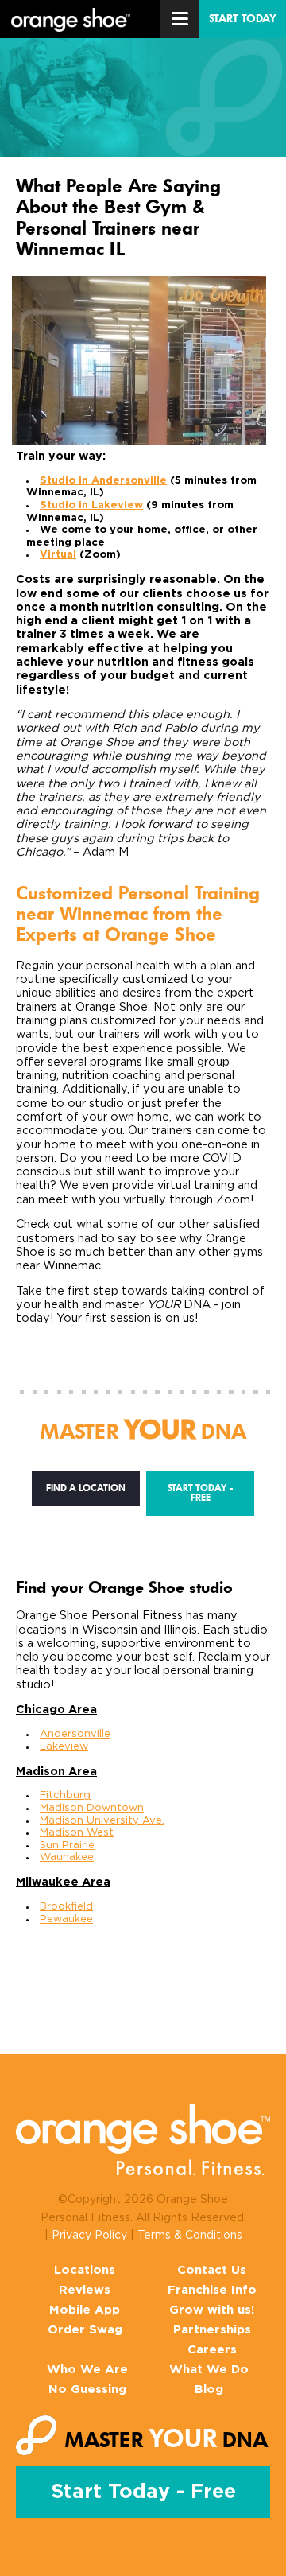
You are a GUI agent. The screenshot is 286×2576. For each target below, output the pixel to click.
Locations (85, 2270)
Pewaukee (66, 1919)
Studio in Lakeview (91, 505)
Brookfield (66, 1907)
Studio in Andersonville (103, 481)
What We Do (209, 2370)
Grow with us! (212, 2310)
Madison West (77, 1833)
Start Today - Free (201, 1493)
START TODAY (243, 19)
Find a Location (86, 1488)
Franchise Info (212, 2290)
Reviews (85, 2290)
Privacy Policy (89, 2236)
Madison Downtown (92, 1808)
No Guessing (87, 2390)
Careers (212, 2350)
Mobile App (85, 2310)
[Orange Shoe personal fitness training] (71, 21)
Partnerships (212, 2330)
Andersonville (75, 1734)
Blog (209, 2390)
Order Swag (85, 2330)
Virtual (58, 555)
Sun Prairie (67, 1846)
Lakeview (64, 1747)
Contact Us (212, 2270)
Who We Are (87, 2370)
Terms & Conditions (190, 2236)
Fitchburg (65, 1795)
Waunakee (67, 1857)
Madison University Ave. (102, 1821)
